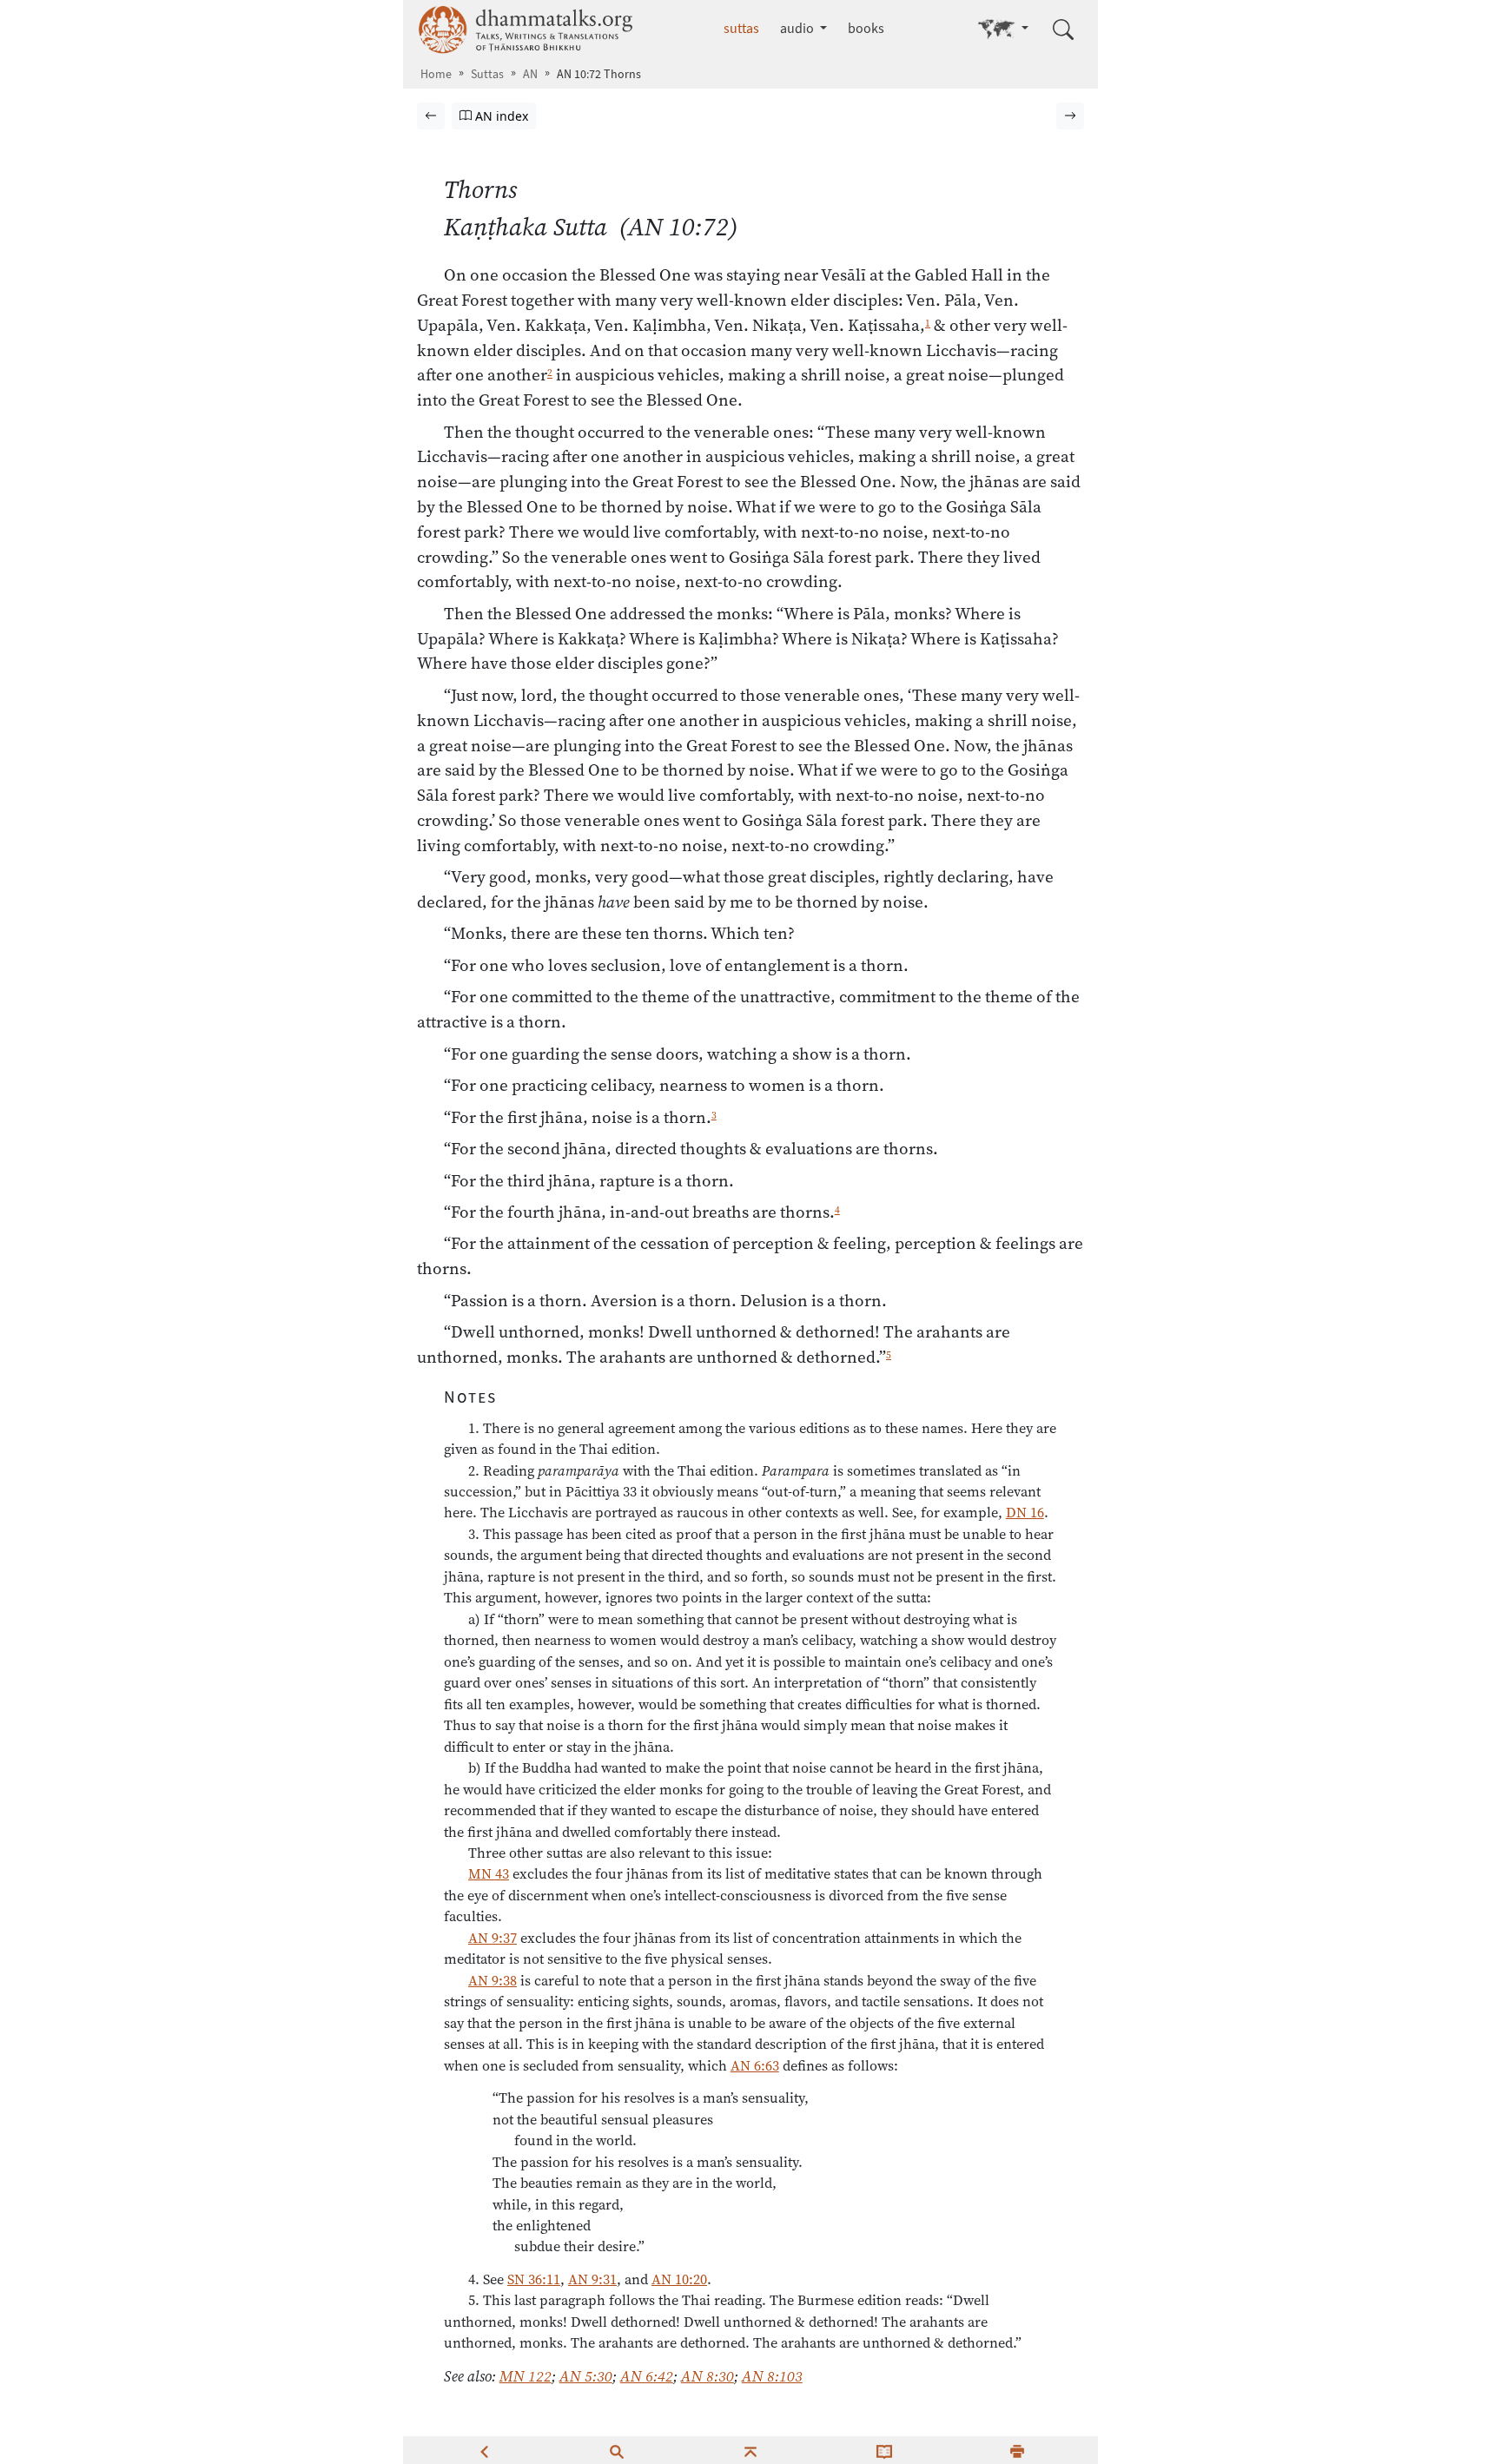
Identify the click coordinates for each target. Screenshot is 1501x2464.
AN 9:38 (493, 1980)
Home (436, 74)
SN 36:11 (534, 2279)
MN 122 (526, 2376)
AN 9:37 (493, 1938)
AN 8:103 (772, 2376)
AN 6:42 (647, 2376)
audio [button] (798, 28)
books (866, 28)
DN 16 (1025, 1512)
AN (530, 74)
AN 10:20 (679, 2279)
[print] (1017, 2450)
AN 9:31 (592, 2279)
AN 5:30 (586, 2376)
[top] (750, 2450)
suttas (741, 28)
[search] (617, 2450)
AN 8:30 (708, 2376)
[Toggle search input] (1063, 30)
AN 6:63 (755, 2065)
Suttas (487, 74)
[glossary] (884, 2450)
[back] (484, 2450)
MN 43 (489, 1873)
